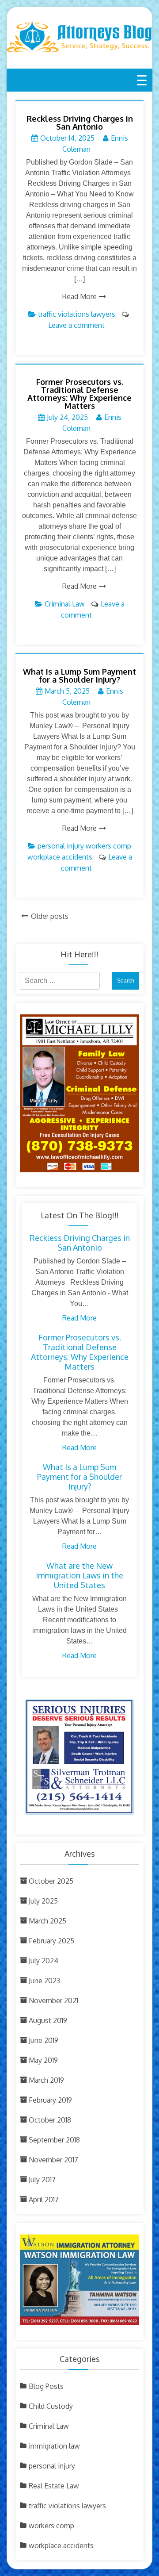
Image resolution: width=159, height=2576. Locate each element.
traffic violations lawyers (77, 314)
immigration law (54, 2446)
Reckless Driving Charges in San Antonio (80, 123)
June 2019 (44, 2040)
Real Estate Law (54, 2486)
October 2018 (50, 2120)
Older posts (50, 916)
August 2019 (48, 2020)
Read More (79, 296)
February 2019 (50, 2100)
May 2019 (43, 2060)
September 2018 (54, 2140)
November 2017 (53, 2160)
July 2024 (44, 1961)
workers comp (108, 846)
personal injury (61, 846)
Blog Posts (46, 2386)
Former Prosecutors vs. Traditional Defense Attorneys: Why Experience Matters (79, 394)
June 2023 (44, 1981)
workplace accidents (60, 857)
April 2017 (44, 2200)
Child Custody (51, 2406)
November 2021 (53, 2000)
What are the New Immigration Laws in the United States (79, 1575)
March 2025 (47, 1921)
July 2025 (43, 1901)
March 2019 (46, 2080)
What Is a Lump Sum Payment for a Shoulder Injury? (79, 676)
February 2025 (51, 1941)
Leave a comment (76, 325)
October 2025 (51, 1881)
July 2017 (42, 2180)
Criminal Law (65, 604)
